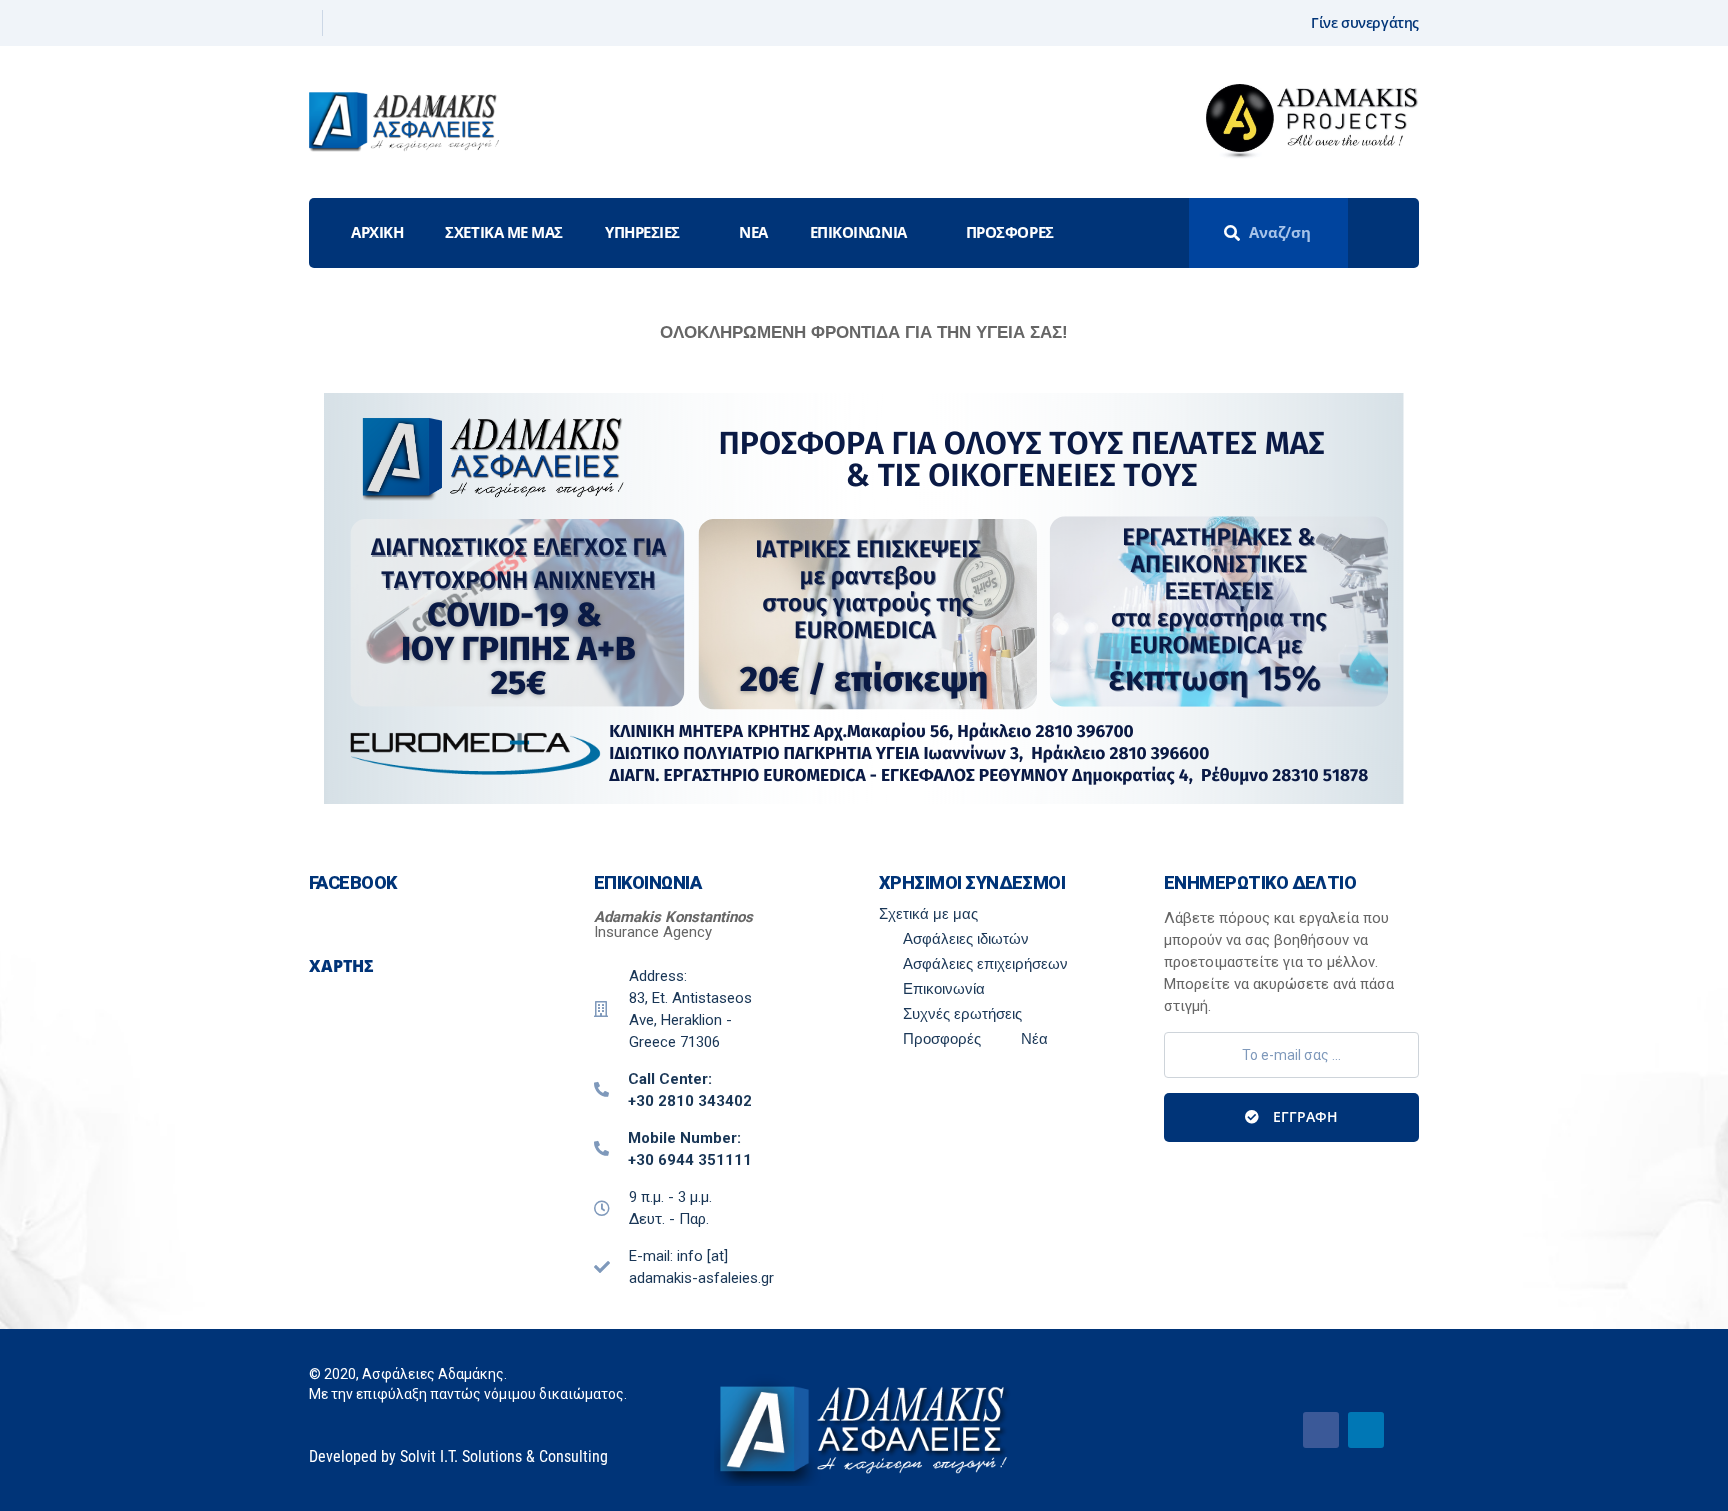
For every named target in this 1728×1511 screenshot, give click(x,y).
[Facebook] (308, 23)
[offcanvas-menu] (1392, 233)
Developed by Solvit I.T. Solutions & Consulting (458, 1456)
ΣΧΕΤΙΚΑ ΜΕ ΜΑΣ (504, 232)
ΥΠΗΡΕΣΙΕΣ (642, 232)
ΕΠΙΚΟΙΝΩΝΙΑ (858, 232)
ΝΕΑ (753, 232)
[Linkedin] (341, 23)
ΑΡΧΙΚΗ (377, 232)
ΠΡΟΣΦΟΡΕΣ (1010, 232)
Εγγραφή (1303, 1116)
